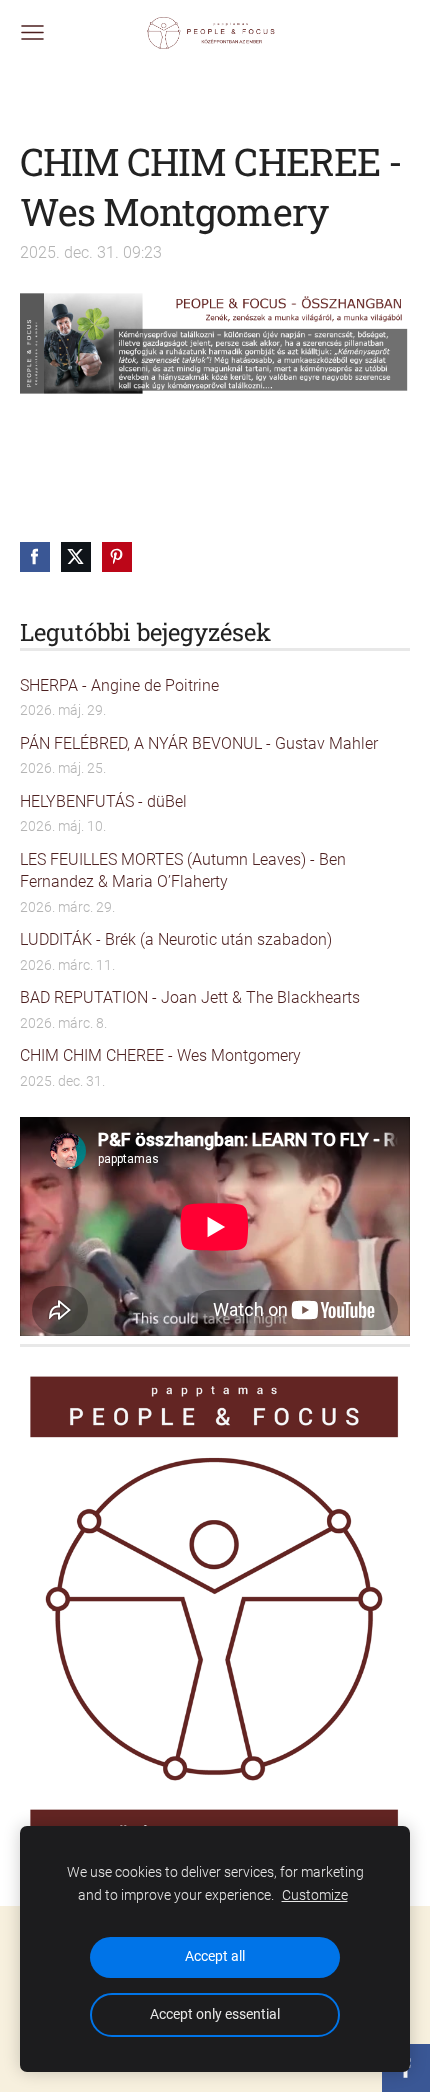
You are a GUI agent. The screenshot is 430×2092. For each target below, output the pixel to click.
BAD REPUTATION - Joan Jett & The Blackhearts (190, 997)
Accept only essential (215, 2014)
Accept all (215, 1956)
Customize (315, 1895)
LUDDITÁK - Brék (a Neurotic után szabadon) (176, 939)
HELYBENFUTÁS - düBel (103, 801)
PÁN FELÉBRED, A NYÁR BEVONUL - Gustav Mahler (199, 743)
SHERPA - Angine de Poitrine (119, 685)
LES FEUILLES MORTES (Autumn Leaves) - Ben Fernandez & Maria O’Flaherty (183, 870)
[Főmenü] (32, 32)
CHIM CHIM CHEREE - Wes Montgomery (160, 1055)
